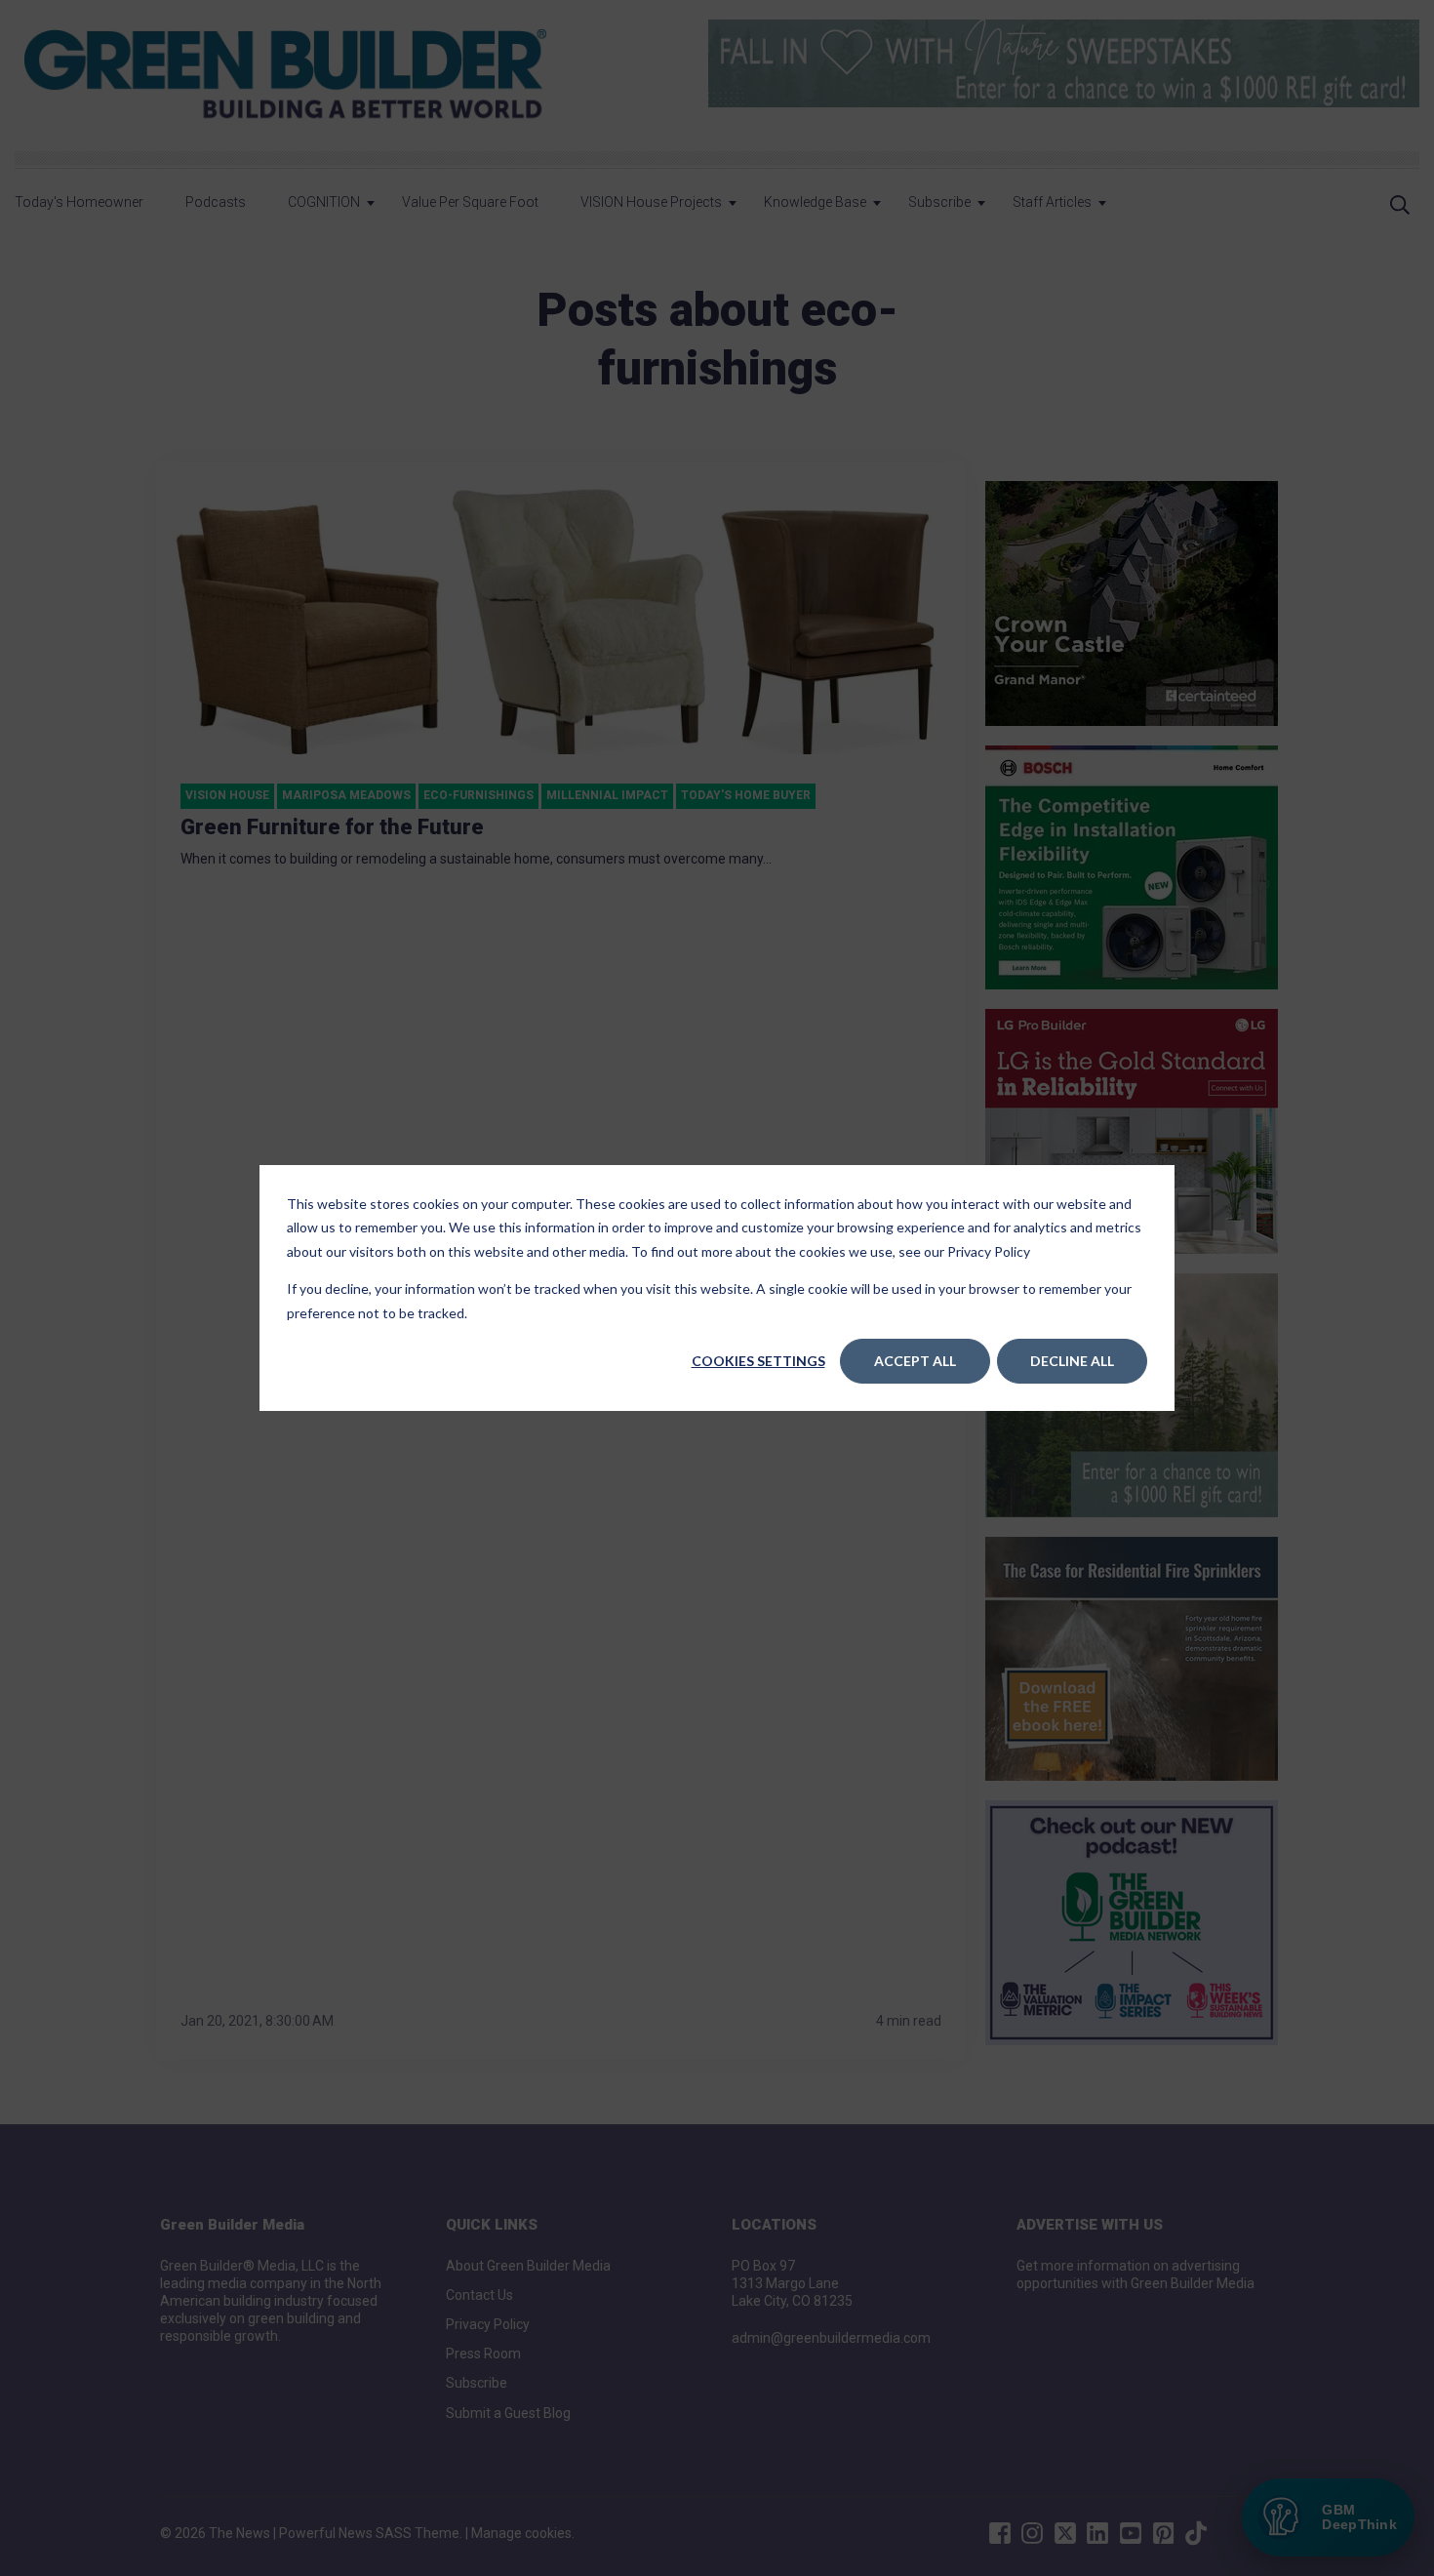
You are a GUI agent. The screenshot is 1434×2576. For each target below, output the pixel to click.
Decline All (1072, 1361)
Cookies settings (758, 1361)
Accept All (915, 1361)
